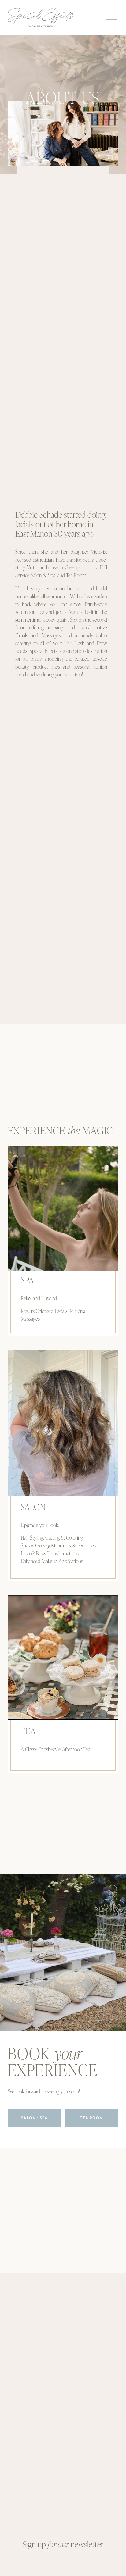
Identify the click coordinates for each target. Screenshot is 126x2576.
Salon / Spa (34, 2118)
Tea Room (91, 2118)
